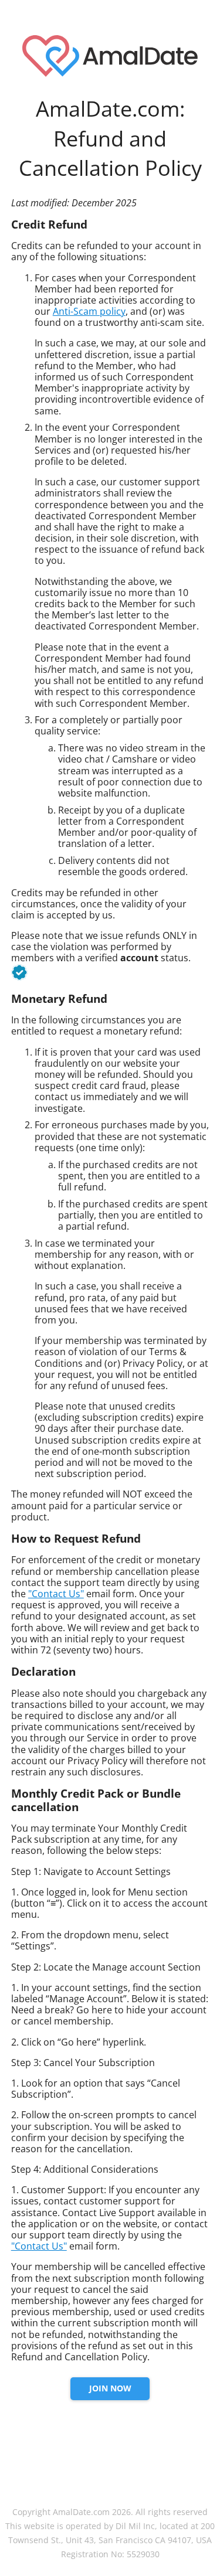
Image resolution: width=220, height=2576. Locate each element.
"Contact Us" (56, 1594)
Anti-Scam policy (89, 311)
